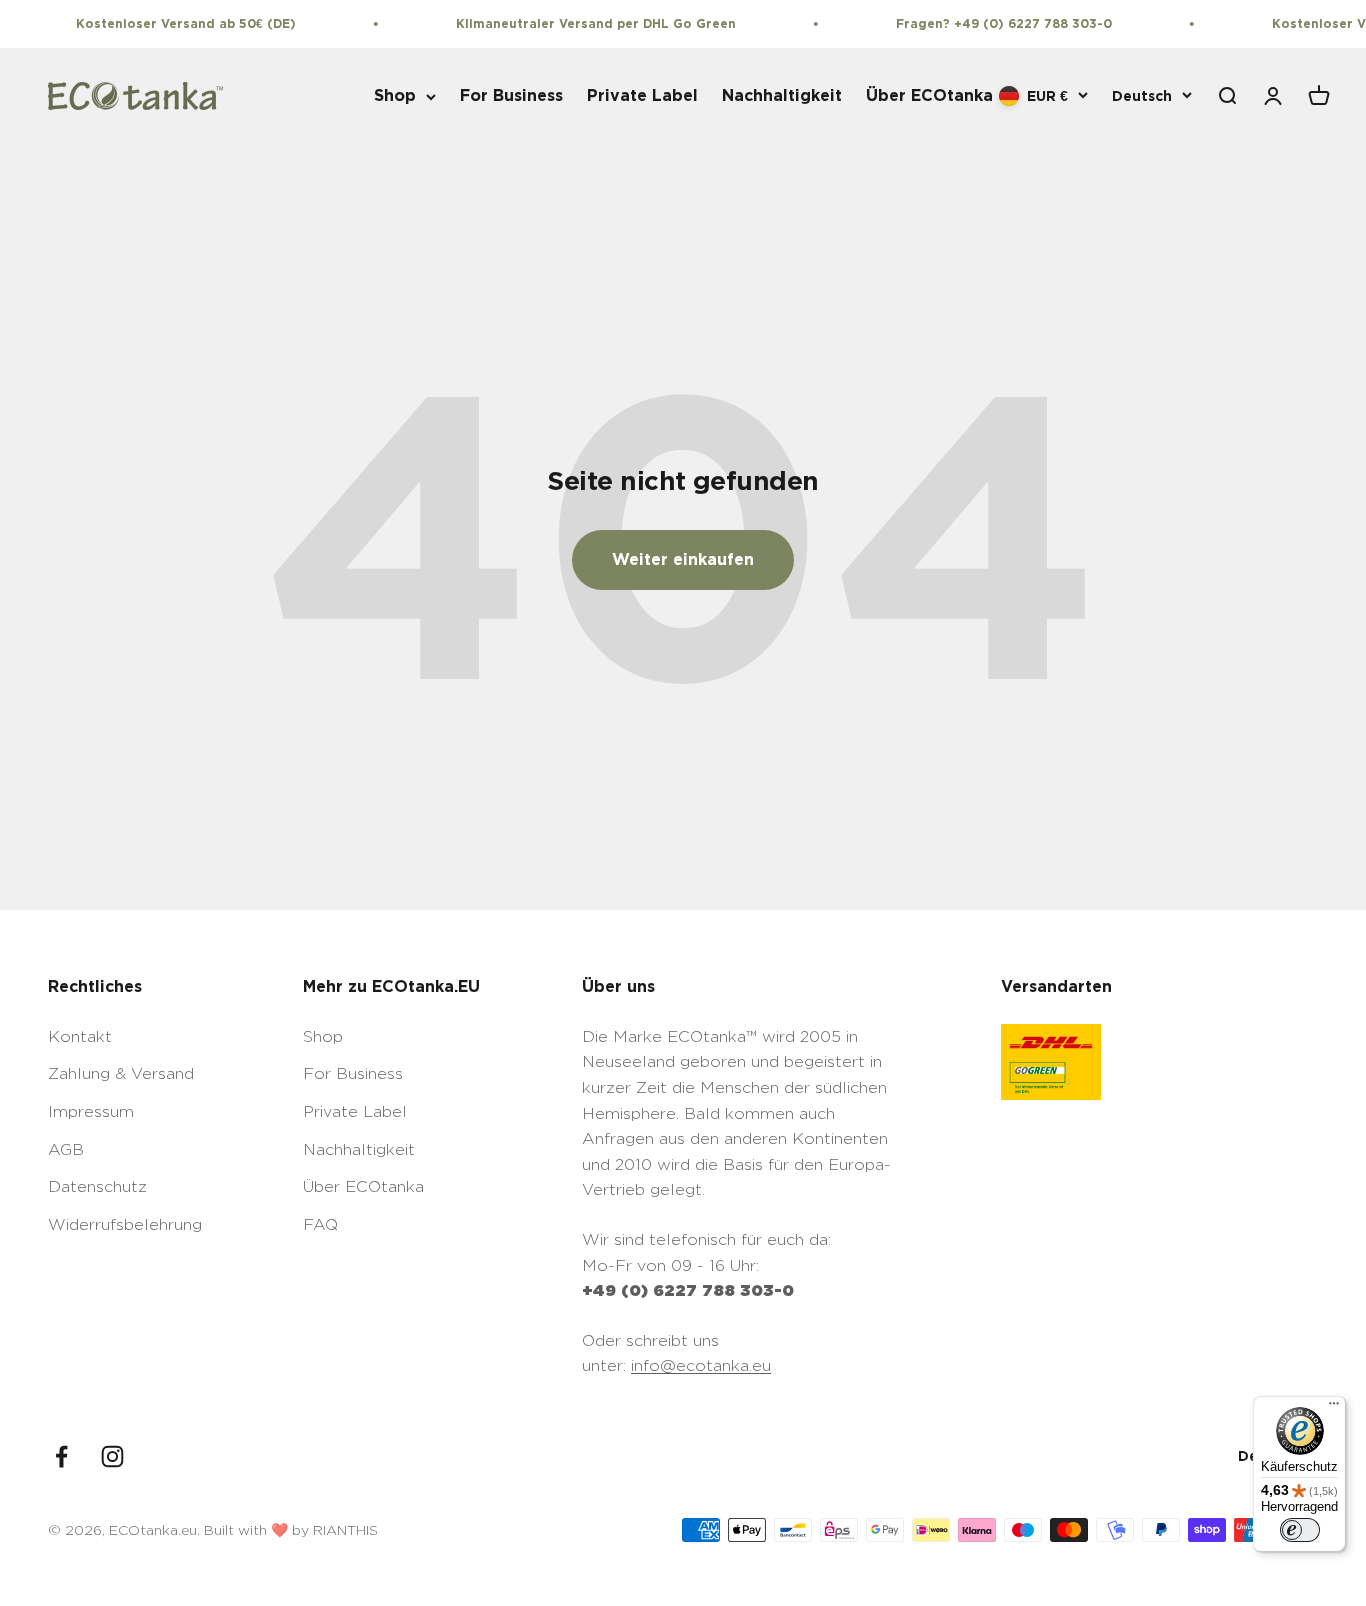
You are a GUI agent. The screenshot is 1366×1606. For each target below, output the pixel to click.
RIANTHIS (345, 1529)
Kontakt (80, 1036)
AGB (66, 1149)
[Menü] (1334, 1408)
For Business (511, 96)
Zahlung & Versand (121, 1073)
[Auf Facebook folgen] (61, 1456)
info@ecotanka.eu (701, 1365)
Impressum (91, 1111)
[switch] (1300, 1530)
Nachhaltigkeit (782, 96)
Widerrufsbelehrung (125, 1224)
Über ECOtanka (929, 96)
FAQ (320, 1224)
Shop (395, 96)
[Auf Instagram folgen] (112, 1456)
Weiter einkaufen (683, 559)
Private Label (642, 96)
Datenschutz (97, 1186)
